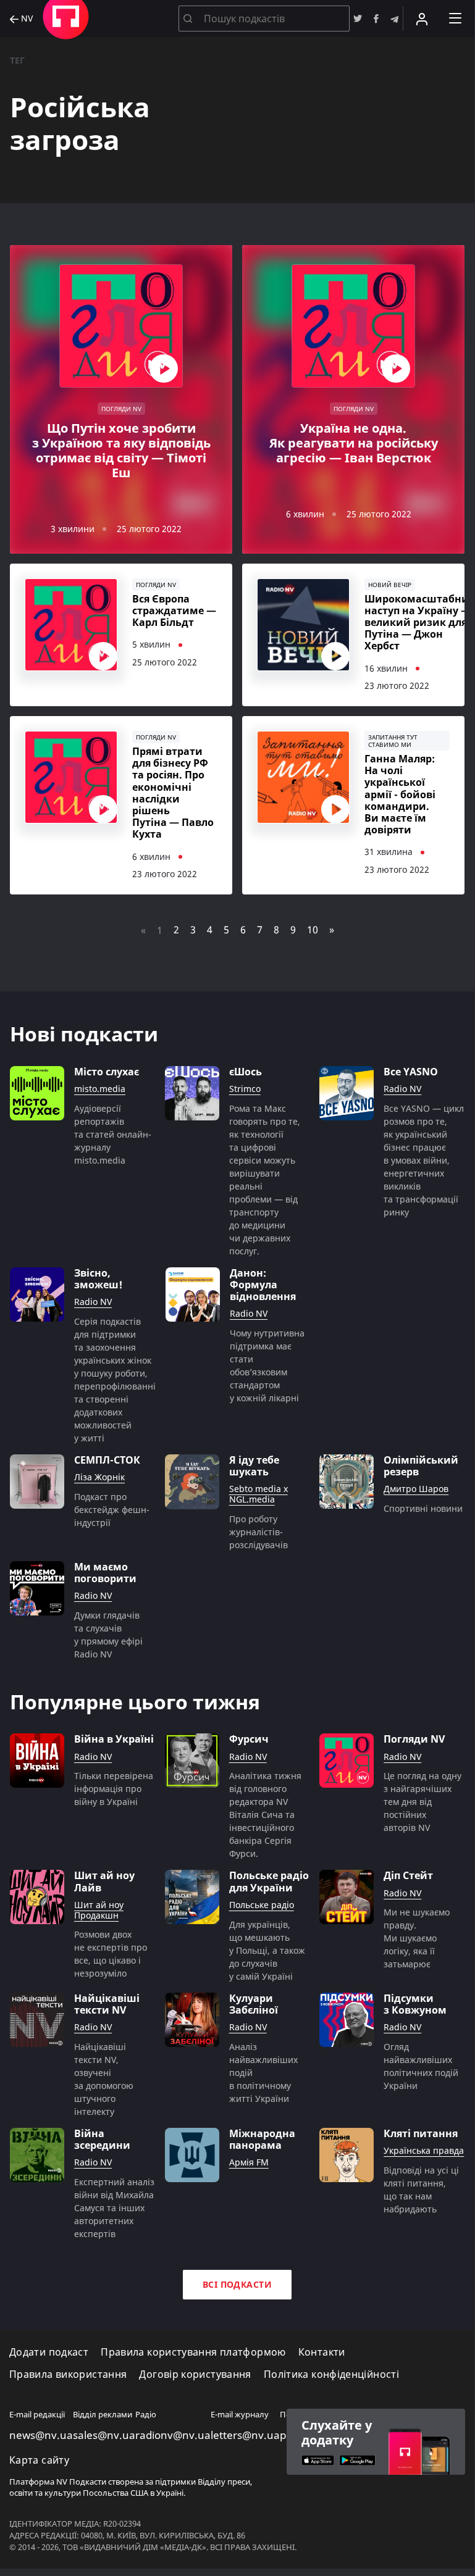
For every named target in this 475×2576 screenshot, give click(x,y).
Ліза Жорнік (99, 1478)
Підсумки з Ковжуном (415, 2004)
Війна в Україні (114, 1739)
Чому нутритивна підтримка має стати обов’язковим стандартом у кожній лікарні (267, 1365)
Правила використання (68, 2374)
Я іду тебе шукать (254, 1466)
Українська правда (424, 2151)
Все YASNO (411, 1072)
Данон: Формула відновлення (263, 1285)
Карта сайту (39, 2460)
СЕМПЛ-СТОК (107, 1460)
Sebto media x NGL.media (259, 1494)
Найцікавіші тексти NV (107, 2004)
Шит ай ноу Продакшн (99, 1911)
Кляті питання (421, 2134)
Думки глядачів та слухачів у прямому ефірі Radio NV (108, 1635)
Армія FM (249, 2163)
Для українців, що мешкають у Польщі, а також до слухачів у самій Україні (267, 1950)
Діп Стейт (408, 1876)
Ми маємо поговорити (105, 1573)
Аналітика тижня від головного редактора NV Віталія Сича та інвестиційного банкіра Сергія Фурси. (265, 1815)
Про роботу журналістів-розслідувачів (259, 1532)
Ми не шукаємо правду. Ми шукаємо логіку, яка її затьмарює (417, 1938)
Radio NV (402, 1089)
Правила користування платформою (193, 2352)
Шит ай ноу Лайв (104, 1882)
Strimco (245, 1089)
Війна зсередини (102, 2140)
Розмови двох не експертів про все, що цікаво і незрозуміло (111, 1954)
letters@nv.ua (245, 2435)
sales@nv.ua (104, 2435)
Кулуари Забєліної (254, 2004)
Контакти (322, 2352)
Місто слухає (107, 1072)
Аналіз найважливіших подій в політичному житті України (263, 2073)
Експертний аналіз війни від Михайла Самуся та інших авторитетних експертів (114, 2208)
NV (26, 19)
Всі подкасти (237, 2284)
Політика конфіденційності (331, 2374)
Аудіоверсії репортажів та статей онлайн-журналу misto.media (113, 1134)
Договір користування (195, 2374)
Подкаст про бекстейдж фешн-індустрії (112, 1510)
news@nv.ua (41, 2435)
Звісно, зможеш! (98, 1279)
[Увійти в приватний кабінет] (422, 19)
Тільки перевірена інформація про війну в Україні (114, 1789)
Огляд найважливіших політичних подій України (421, 2066)
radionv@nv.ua (173, 2435)
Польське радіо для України (269, 1882)
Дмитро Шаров (416, 1489)
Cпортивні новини (423, 1508)
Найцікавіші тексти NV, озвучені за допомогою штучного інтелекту (104, 2079)
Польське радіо (262, 1905)
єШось (246, 1072)
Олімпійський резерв (421, 1466)
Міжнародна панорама (262, 2140)
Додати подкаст (49, 2352)
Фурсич (249, 1739)
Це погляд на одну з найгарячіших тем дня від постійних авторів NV (422, 1802)
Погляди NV (414, 1739)
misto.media (100, 1089)
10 (313, 930)
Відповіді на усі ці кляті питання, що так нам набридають (421, 2190)
